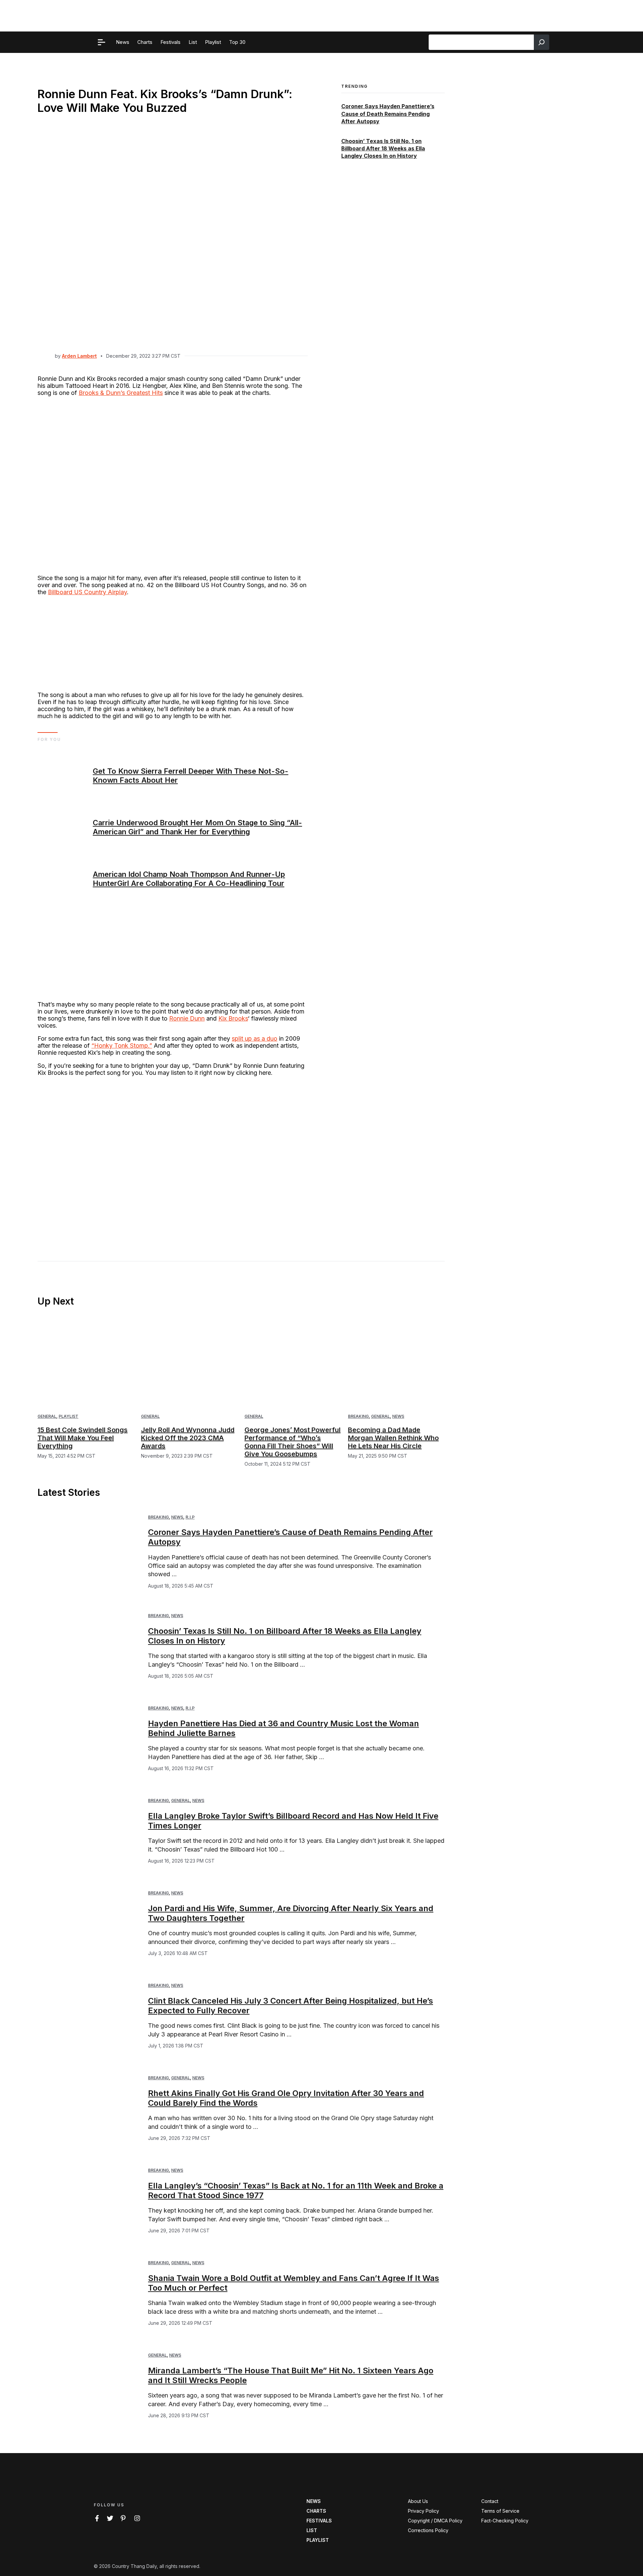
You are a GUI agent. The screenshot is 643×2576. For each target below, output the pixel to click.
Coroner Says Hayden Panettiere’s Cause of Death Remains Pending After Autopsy (388, 114)
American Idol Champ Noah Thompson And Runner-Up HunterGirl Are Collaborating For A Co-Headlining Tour (189, 879)
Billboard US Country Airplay (87, 592)
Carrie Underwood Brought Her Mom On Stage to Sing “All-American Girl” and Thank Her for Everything (197, 827)
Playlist (68, 1416)
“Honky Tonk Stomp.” (122, 1046)
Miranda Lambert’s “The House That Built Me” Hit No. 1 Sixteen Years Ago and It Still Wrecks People (291, 2375)
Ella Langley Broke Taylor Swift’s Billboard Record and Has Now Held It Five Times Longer (293, 1821)
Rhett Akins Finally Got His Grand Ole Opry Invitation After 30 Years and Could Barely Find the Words (286, 2098)
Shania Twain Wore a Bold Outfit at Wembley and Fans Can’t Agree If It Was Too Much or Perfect (294, 2283)
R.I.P (190, 1517)
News (398, 1416)
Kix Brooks (233, 1018)
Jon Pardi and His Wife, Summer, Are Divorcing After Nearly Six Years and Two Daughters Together (291, 1913)
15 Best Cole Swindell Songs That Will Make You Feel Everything (83, 1438)
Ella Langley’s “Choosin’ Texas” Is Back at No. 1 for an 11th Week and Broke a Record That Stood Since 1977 (296, 2190)
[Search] (542, 42)
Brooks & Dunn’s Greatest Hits (121, 393)
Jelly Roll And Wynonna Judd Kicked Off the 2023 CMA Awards (188, 1438)
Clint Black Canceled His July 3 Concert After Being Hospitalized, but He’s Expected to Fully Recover (291, 2006)
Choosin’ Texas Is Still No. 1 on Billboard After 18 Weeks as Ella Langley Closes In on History (383, 149)
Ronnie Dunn (187, 1018)
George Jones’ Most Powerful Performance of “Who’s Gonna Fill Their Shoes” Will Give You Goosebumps (293, 1442)
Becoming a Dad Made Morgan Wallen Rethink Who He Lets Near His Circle (393, 1438)
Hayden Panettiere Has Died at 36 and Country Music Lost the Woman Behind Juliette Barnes (283, 1728)
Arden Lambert (79, 356)
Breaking (358, 1416)
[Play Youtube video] (173, 1158)
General (47, 1416)
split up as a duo (255, 1038)
